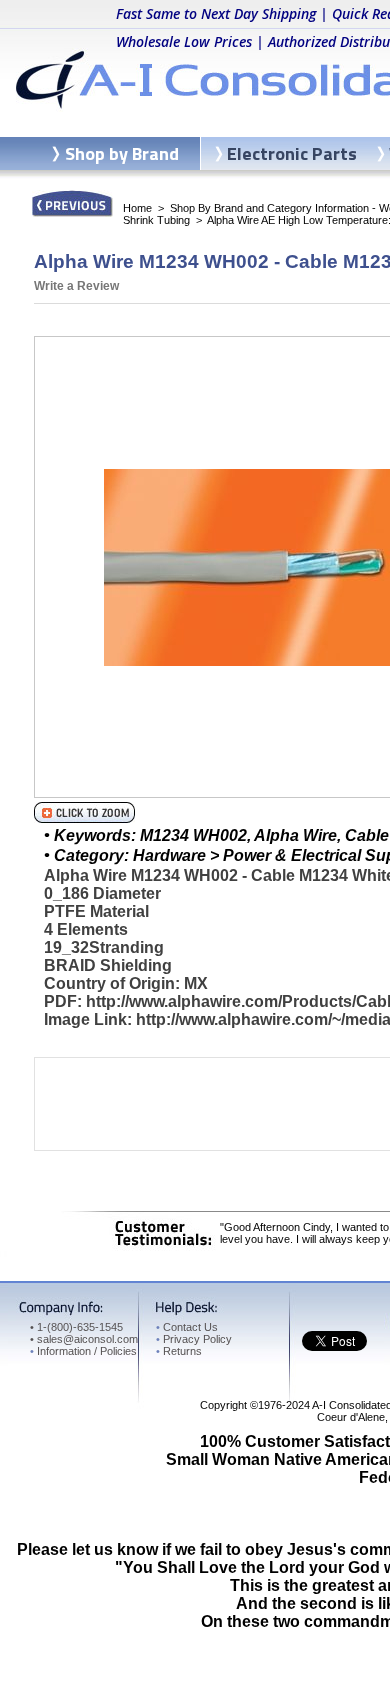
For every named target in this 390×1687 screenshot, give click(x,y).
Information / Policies (83, 1351)
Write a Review (76, 286)
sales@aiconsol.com (87, 1339)
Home (137, 208)
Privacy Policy (194, 1339)
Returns (179, 1351)
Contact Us (187, 1327)
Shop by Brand (122, 153)
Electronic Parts (292, 153)
